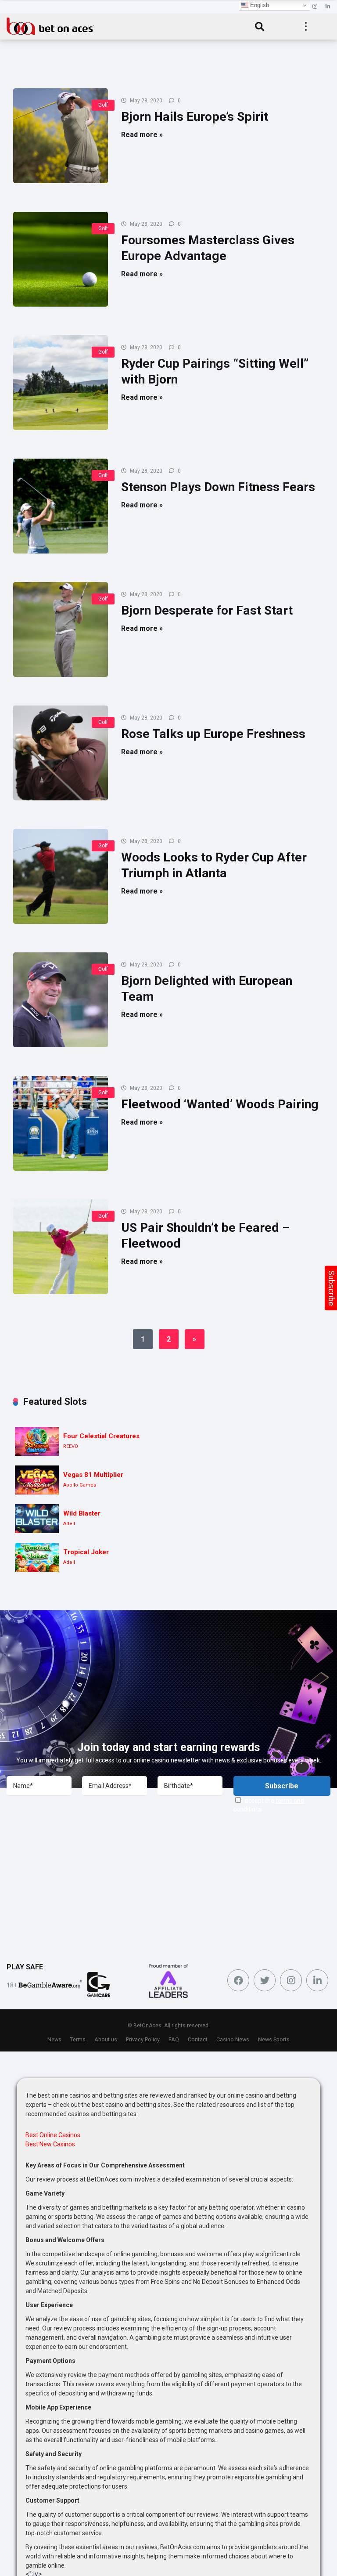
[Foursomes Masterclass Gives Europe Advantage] (61, 259)
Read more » (142, 135)
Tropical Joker (86, 1552)
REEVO (71, 1446)
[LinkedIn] (328, 7)
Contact (198, 2039)
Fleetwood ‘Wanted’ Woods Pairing (220, 1104)
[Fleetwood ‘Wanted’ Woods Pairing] (61, 1123)
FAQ (174, 2039)
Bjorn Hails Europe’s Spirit (195, 117)
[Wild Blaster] (37, 1519)
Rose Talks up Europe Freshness (213, 734)
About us (106, 2039)
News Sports (274, 2039)
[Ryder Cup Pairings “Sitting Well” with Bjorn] (61, 383)
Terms (78, 2039)
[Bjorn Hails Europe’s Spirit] (61, 136)
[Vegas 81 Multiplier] (37, 1480)
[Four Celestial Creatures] (37, 1442)
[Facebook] (238, 1980)
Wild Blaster (82, 1513)
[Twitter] (265, 1980)
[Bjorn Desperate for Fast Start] (61, 630)
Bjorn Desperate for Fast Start (207, 610)
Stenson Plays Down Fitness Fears (218, 487)
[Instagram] (315, 7)
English (259, 5)
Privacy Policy (143, 2039)
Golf (103, 105)
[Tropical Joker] (37, 1558)
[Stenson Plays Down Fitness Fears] (61, 506)
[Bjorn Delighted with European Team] (61, 1000)
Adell (69, 1524)
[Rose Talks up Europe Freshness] (61, 753)
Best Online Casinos (53, 2135)
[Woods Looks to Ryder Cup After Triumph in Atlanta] (61, 876)
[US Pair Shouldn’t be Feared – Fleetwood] (61, 1247)
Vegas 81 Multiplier (93, 1475)
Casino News (233, 2039)
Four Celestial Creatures (101, 1436)
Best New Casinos (50, 2144)
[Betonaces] (50, 25)
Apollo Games (80, 1485)
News (54, 2039)
